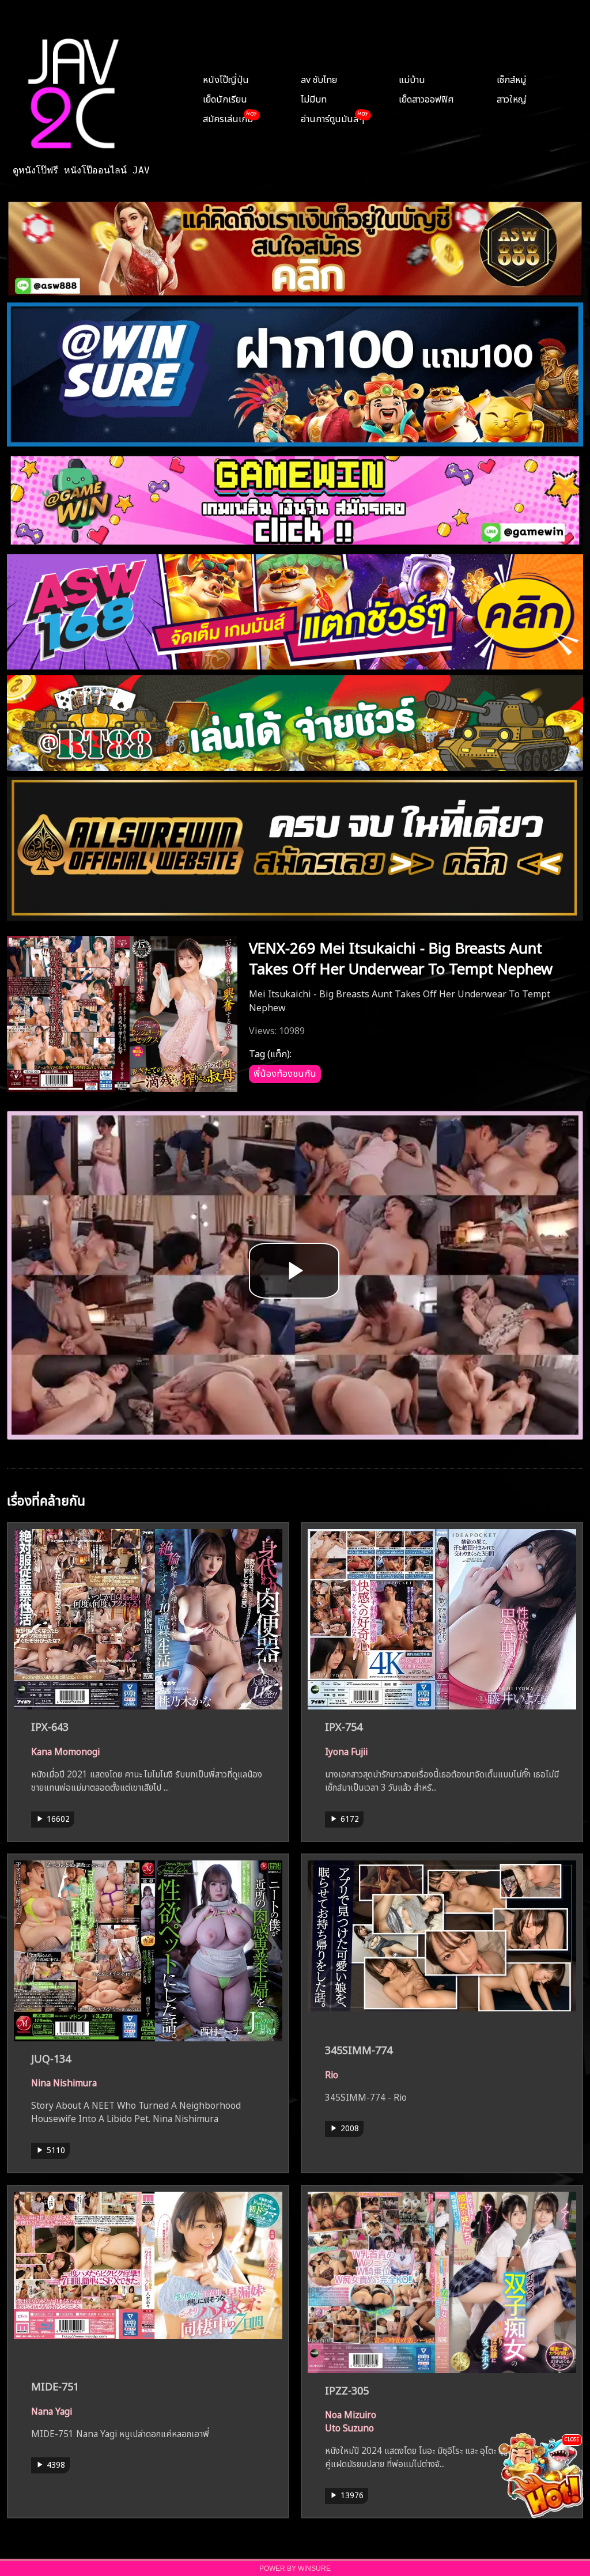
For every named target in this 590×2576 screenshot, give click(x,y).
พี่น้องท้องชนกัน (285, 1072)
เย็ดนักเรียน (225, 98)
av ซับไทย (319, 78)
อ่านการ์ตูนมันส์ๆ (332, 118)
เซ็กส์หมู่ (511, 78)
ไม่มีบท (314, 98)
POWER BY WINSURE (295, 2569)
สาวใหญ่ (512, 98)
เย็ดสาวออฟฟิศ (426, 98)
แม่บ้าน (412, 78)
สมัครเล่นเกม (228, 118)
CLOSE (572, 2439)
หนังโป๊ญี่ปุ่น (226, 78)
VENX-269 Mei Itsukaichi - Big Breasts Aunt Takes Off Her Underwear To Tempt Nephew (401, 956)
